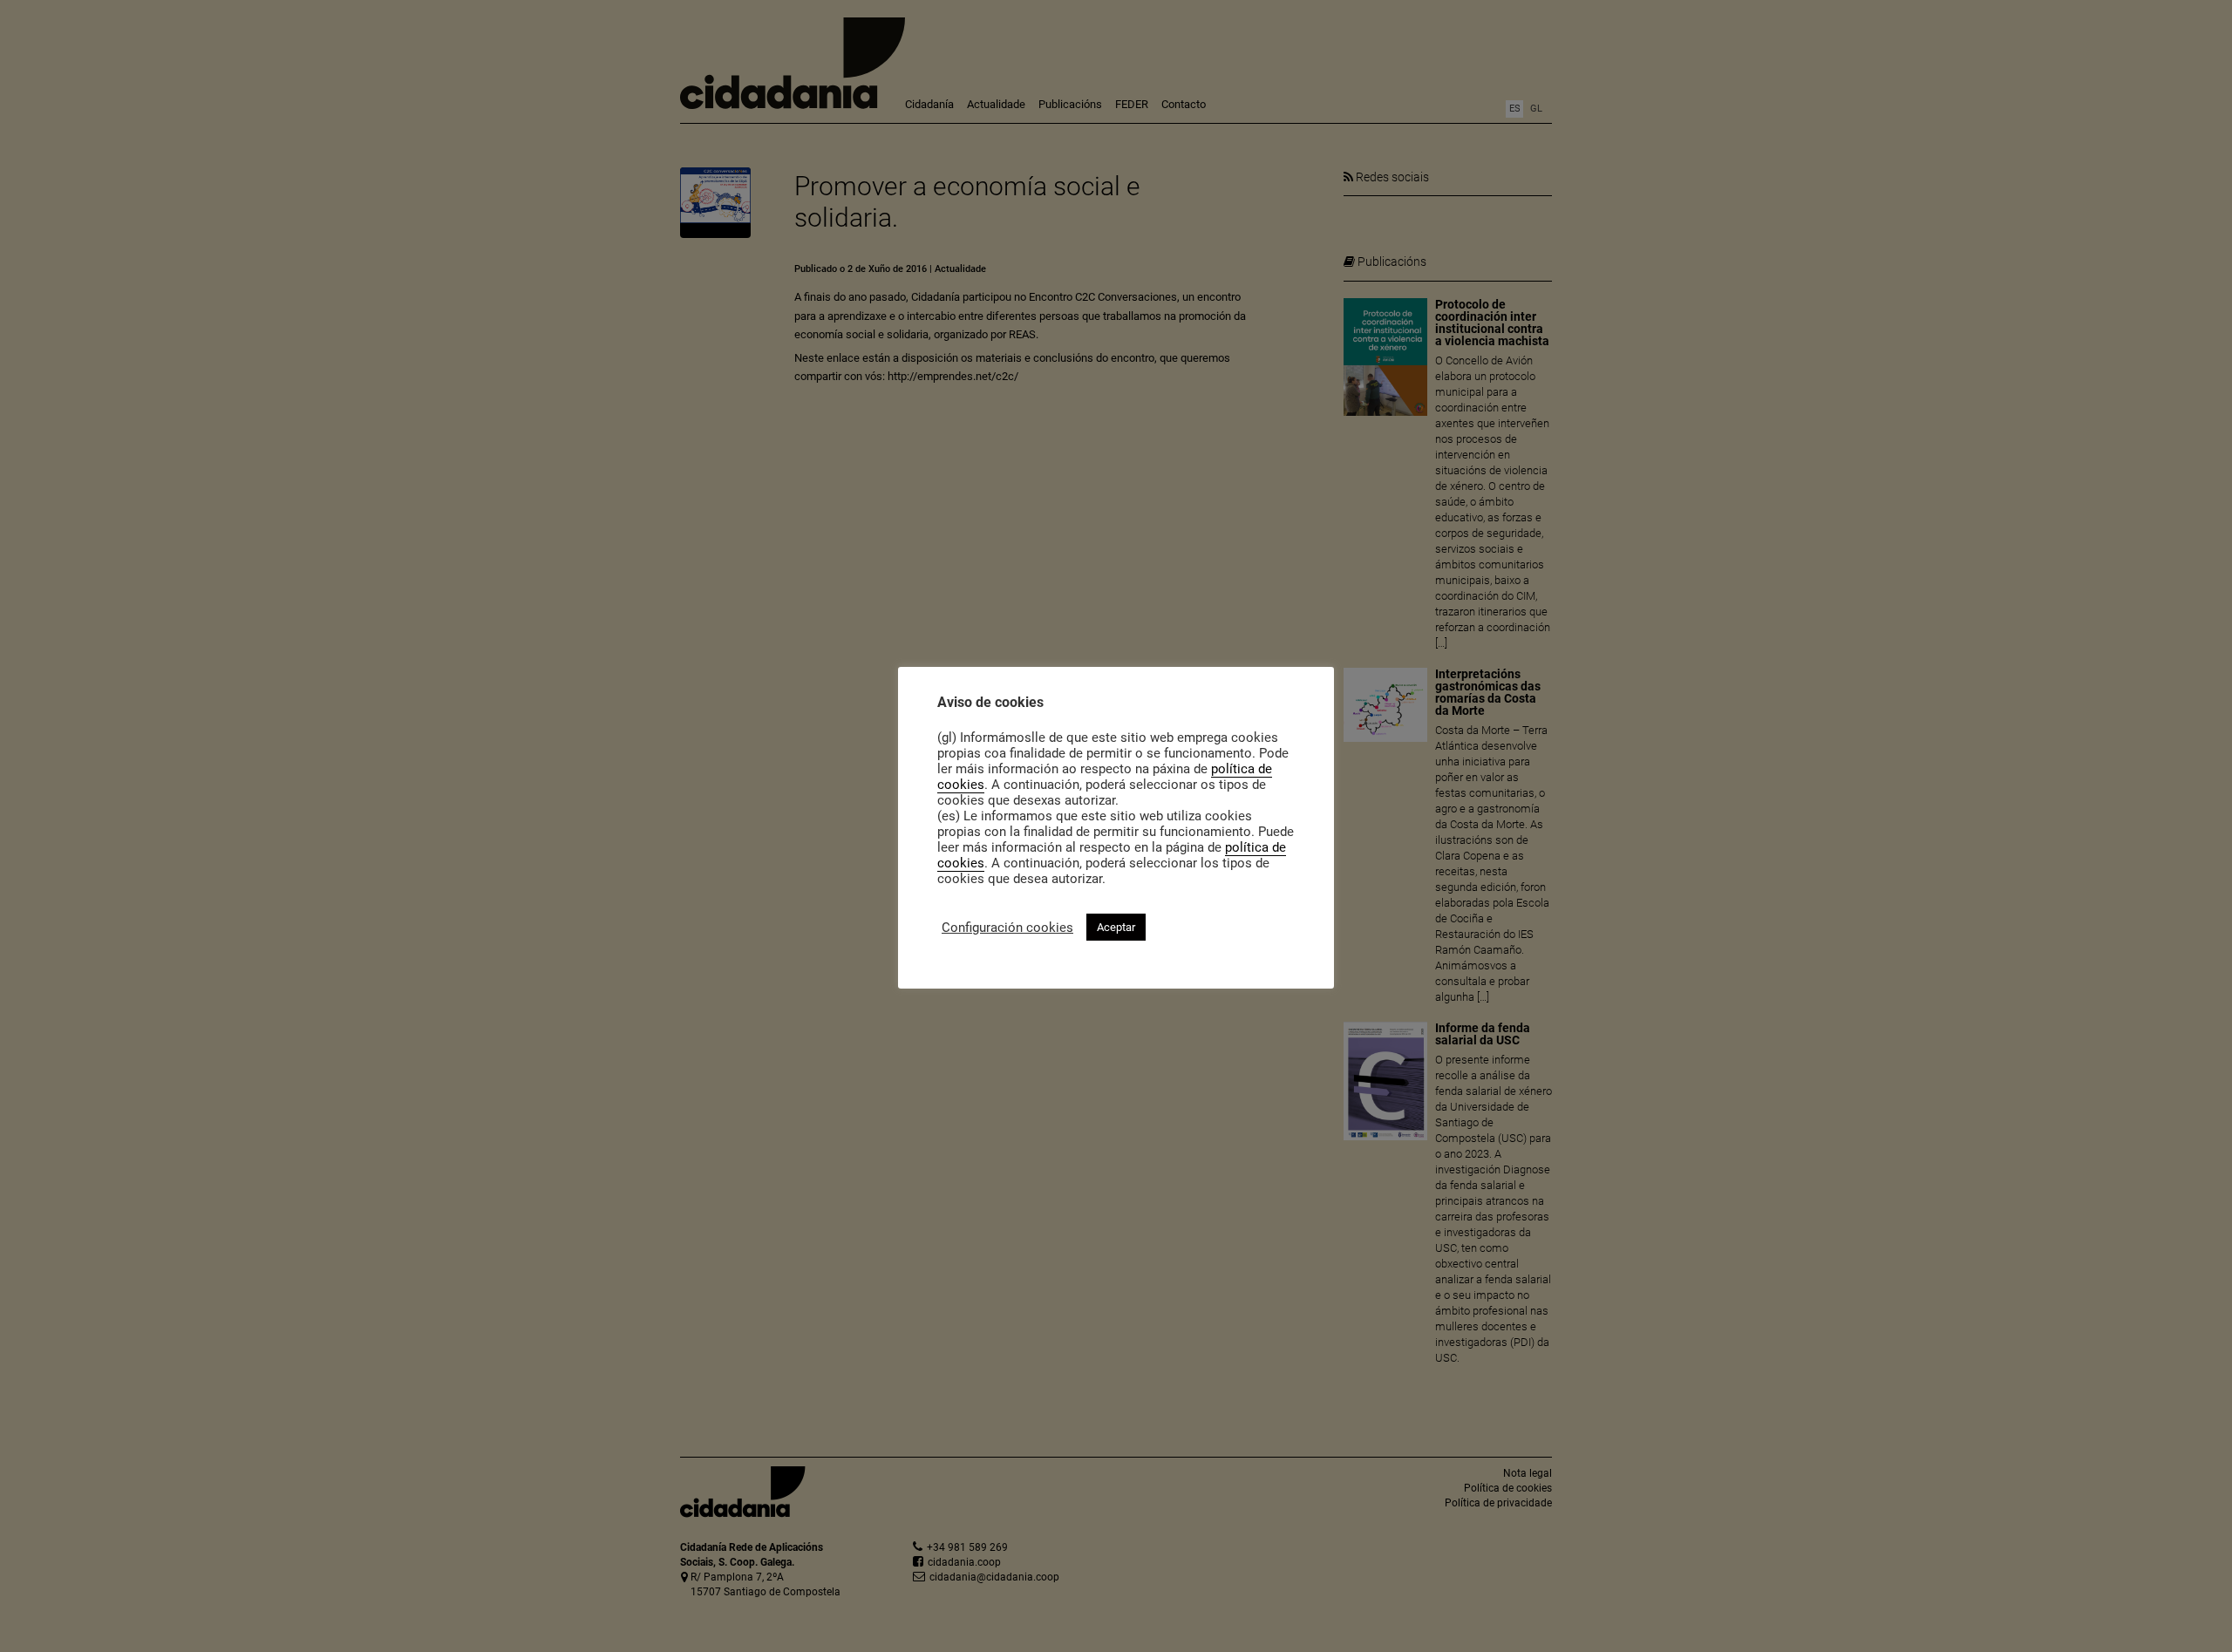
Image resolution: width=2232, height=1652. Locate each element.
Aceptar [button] (1116, 927)
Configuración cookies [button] (1007, 928)
